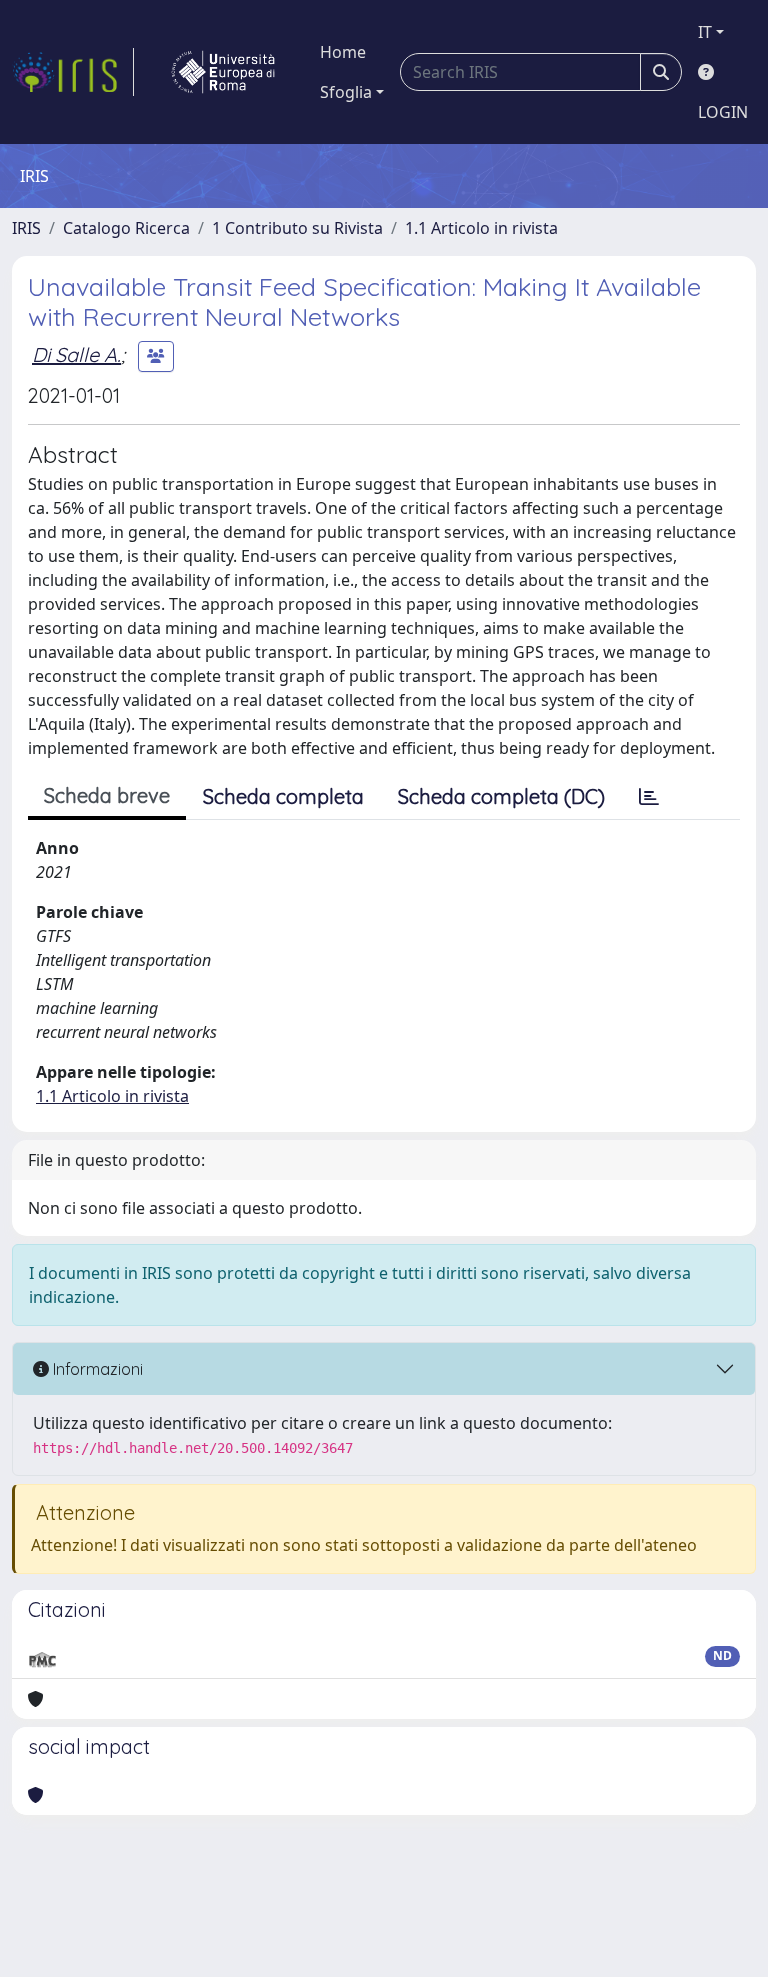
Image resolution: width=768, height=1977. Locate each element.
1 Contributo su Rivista (297, 228)
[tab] (649, 797)
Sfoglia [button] (346, 92)
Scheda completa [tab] (283, 796)
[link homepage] (73, 72)
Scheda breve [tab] (107, 795)
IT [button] (705, 32)
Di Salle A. (76, 354)
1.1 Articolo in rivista (481, 228)
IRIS (26, 228)
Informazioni (96, 1369)
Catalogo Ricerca (126, 228)
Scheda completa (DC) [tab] (501, 796)
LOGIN (723, 112)
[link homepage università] (223, 72)
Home (343, 52)
